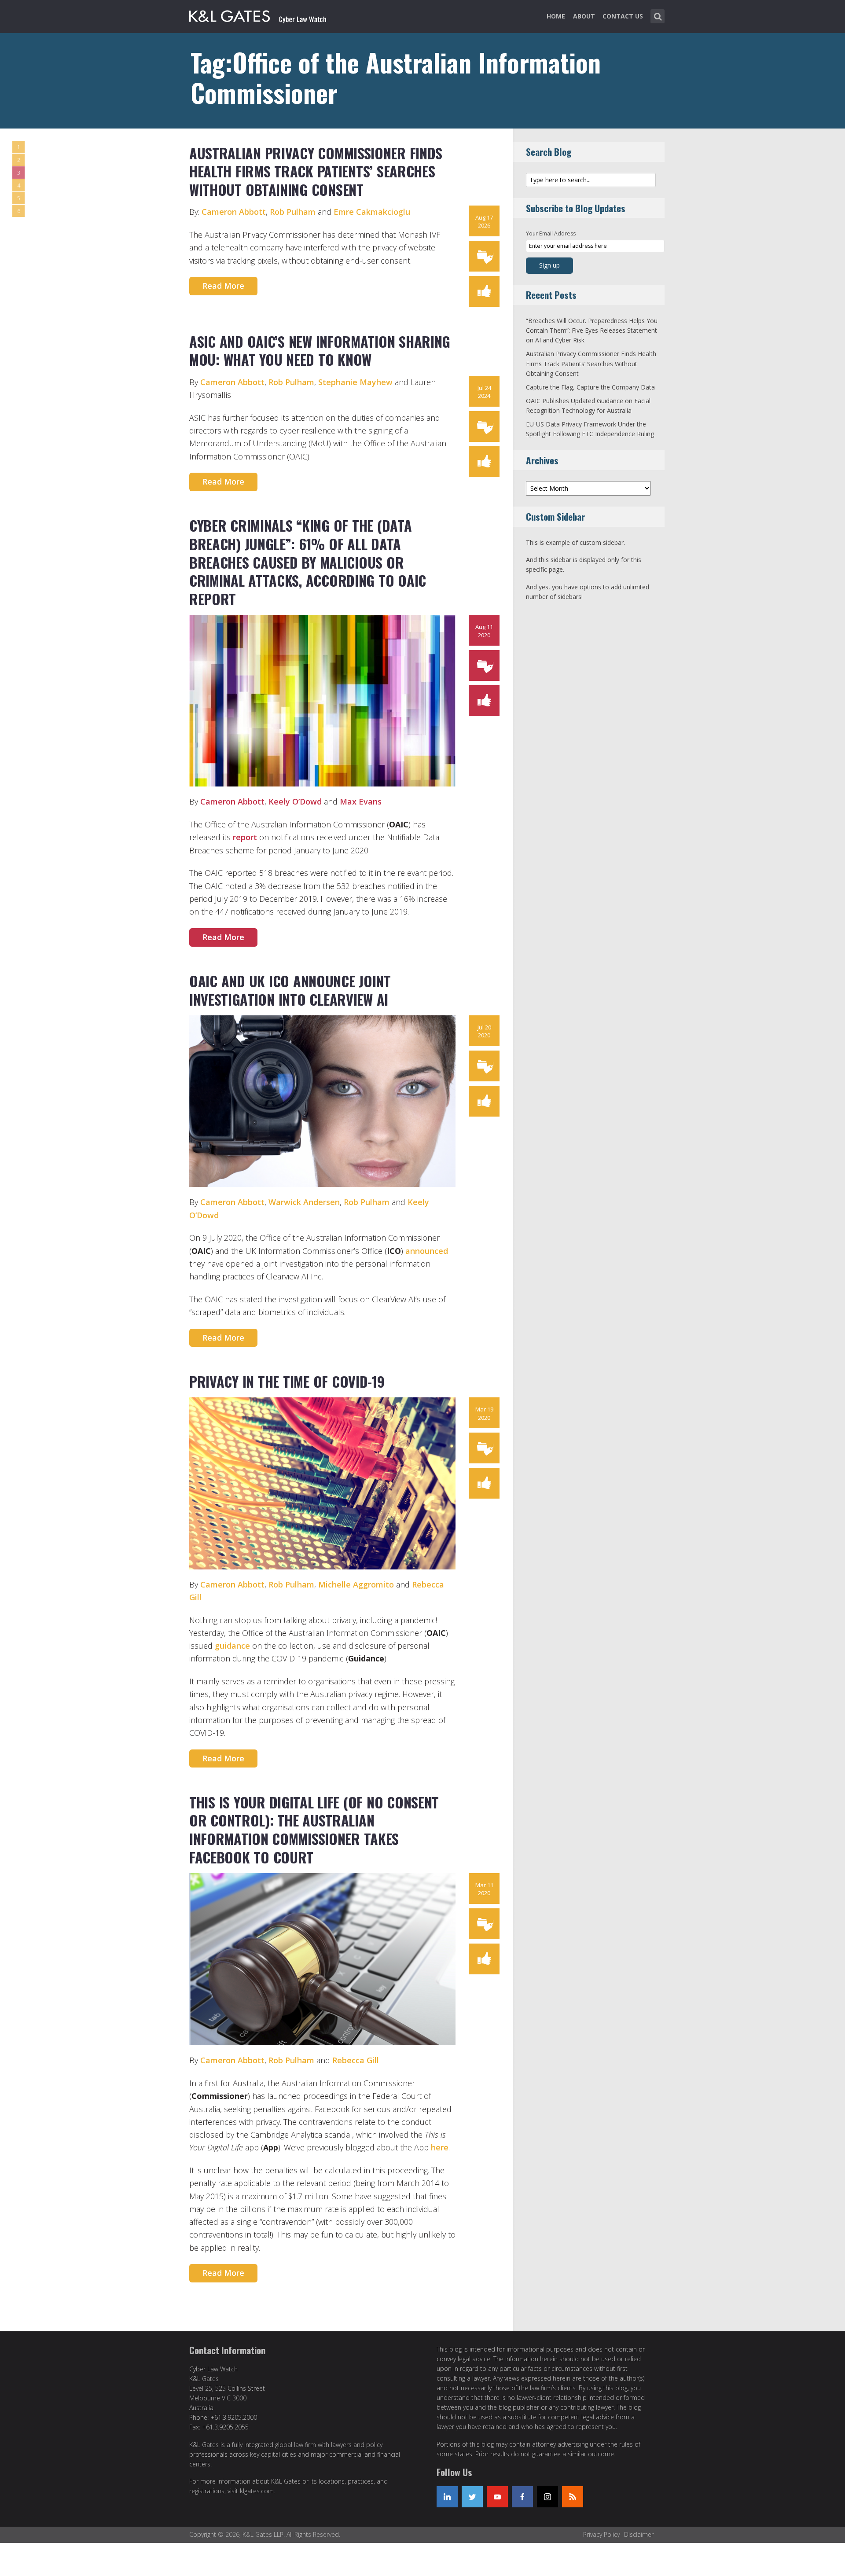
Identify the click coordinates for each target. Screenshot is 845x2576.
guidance (232, 1646)
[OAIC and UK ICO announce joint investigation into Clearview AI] (322, 1101)
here (440, 2147)
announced (427, 1251)
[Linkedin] (447, 2497)
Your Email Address (551, 233)
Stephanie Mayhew (355, 382)
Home (556, 16)
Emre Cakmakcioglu (372, 212)
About (584, 16)
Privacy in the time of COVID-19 (287, 1381)
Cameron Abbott (234, 212)
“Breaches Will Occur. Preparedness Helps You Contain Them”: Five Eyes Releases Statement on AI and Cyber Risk (592, 331)
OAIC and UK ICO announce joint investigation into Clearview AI (290, 990)
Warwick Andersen (304, 1202)
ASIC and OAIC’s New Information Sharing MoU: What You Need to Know (320, 351)
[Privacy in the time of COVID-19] (322, 1483)
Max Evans (361, 801)
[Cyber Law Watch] (265, 15)
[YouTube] (497, 2497)
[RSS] (573, 2497)
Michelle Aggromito (356, 1584)
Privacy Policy (601, 2534)
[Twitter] (472, 2497)
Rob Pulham (293, 212)
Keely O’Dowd (295, 801)
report (246, 837)
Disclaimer (639, 2534)
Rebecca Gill (356, 2060)
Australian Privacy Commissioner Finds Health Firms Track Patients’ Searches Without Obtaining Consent (316, 171)
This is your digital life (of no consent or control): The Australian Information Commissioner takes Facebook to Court (314, 1830)
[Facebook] (522, 2497)
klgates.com (257, 2491)
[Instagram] (547, 2497)
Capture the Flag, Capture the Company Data (590, 387)
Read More (223, 286)
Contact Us (623, 16)
